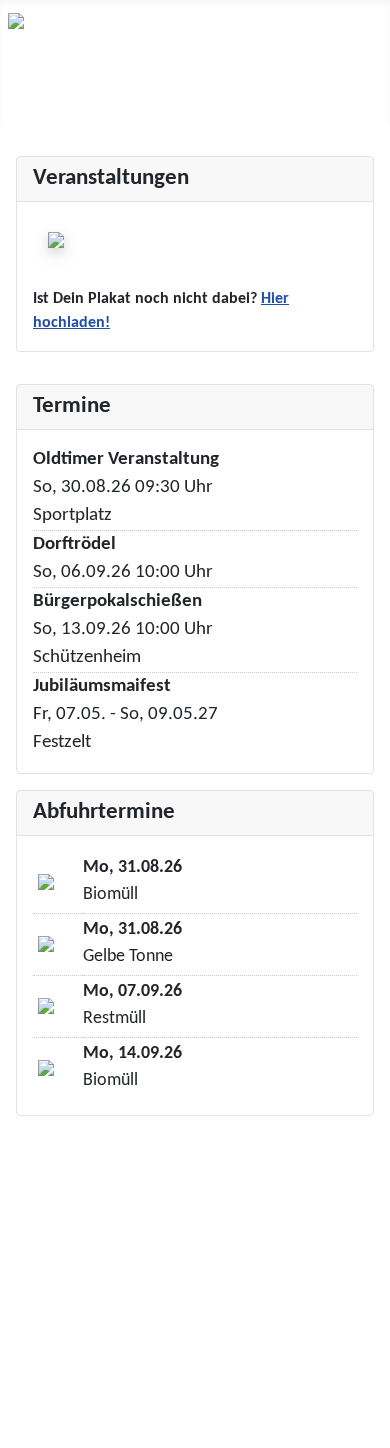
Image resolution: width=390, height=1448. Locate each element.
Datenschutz (195, 1392)
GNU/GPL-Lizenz (238, 1270)
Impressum (195, 1360)
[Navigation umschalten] (21, 103)
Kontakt (195, 1328)
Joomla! (33, 1270)
